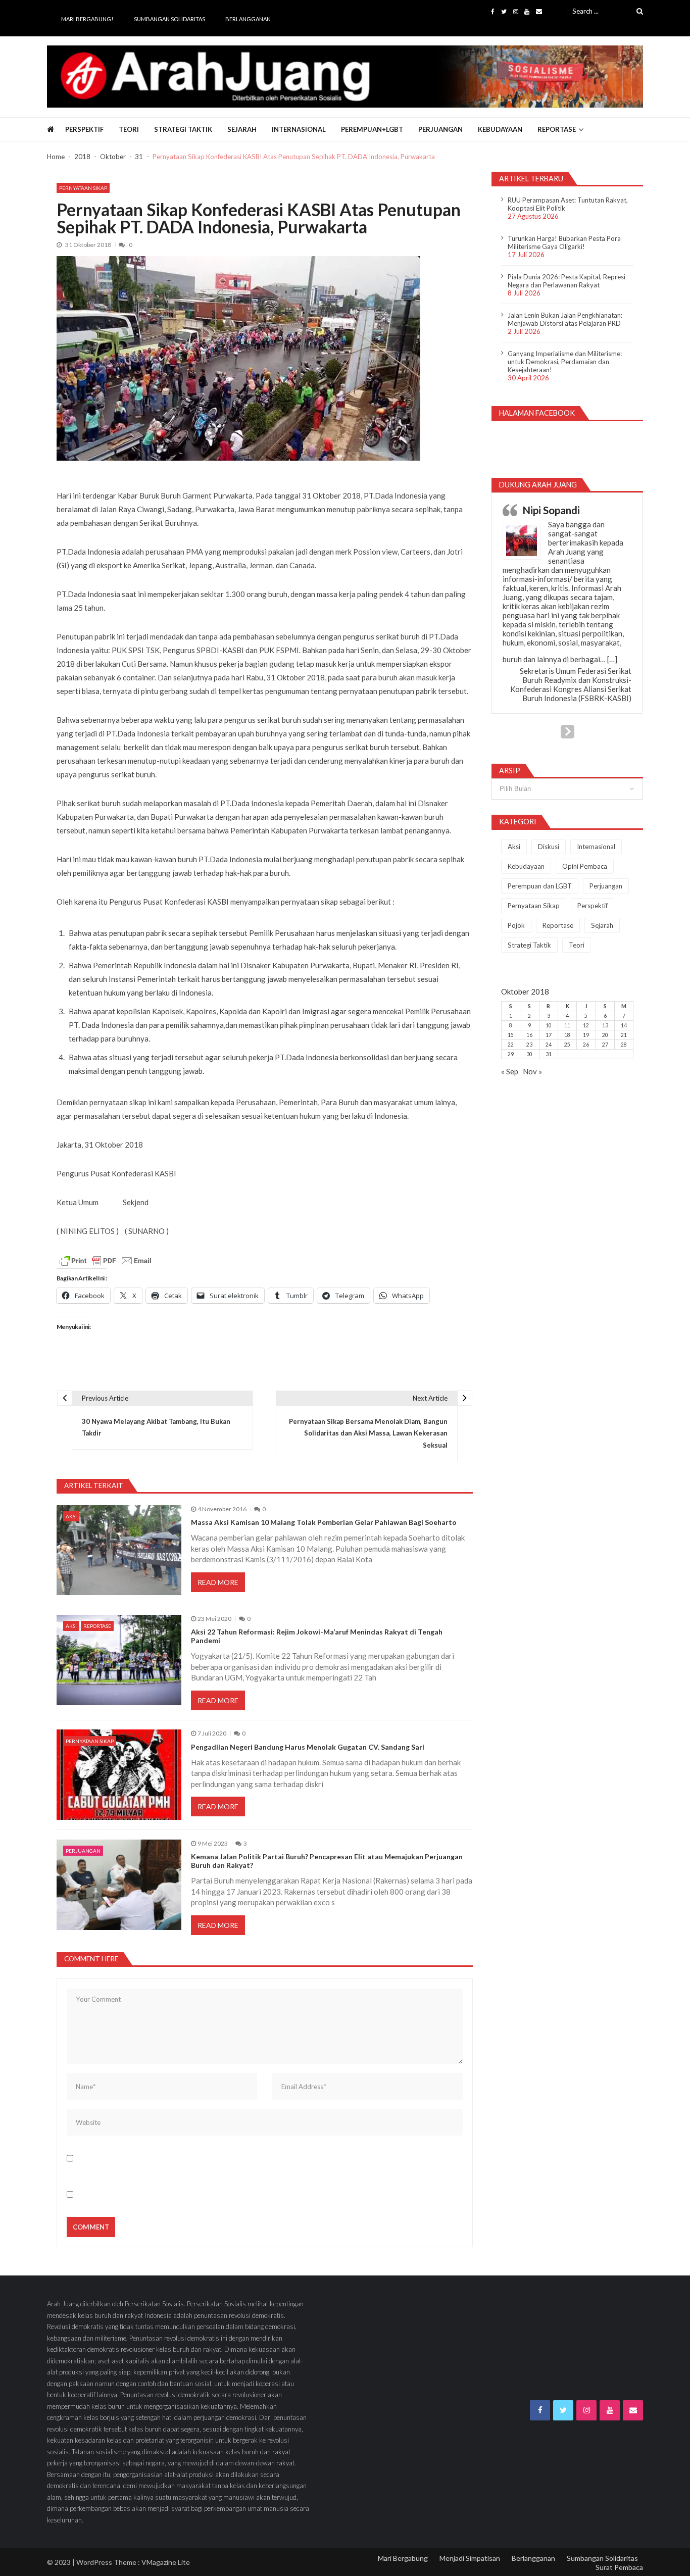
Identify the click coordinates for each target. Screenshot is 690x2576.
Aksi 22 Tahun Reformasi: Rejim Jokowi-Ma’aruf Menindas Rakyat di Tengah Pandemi (317, 1636)
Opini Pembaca (585, 866)
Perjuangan (440, 129)
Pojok (516, 925)
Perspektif (84, 129)
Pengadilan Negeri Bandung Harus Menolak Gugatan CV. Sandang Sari (308, 1747)
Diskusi (549, 847)
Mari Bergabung (403, 2558)
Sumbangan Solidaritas (169, 19)
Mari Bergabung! (87, 19)
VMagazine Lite (166, 2562)
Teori (129, 129)
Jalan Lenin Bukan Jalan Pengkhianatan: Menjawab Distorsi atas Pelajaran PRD (565, 319)
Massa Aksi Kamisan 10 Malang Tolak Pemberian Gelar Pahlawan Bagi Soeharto (324, 1522)
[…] (612, 659)
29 (511, 1054)
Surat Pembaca (619, 2567)
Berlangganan (248, 19)
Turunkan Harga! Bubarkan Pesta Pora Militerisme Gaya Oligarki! (564, 242)
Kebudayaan (500, 129)
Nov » (532, 1071)
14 (624, 1025)
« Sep (510, 1071)
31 (549, 1054)
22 (511, 1045)
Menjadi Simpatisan (470, 2558)
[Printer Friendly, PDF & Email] (106, 1261)
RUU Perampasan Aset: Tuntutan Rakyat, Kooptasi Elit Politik (568, 204)
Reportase (557, 129)
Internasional (299, 129)
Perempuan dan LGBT (540, 886)
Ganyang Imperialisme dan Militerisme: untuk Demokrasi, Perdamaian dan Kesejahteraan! (565, 362)
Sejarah (242, 129)
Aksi (71, 1516)
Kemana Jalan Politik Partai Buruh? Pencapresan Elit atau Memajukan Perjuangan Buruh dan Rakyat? (327, 1861)
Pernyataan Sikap (83, 188)
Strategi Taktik (183, 129)
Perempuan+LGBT (372, 129)
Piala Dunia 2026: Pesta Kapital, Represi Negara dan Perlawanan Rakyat (566, 281)
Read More (218, 1582)
